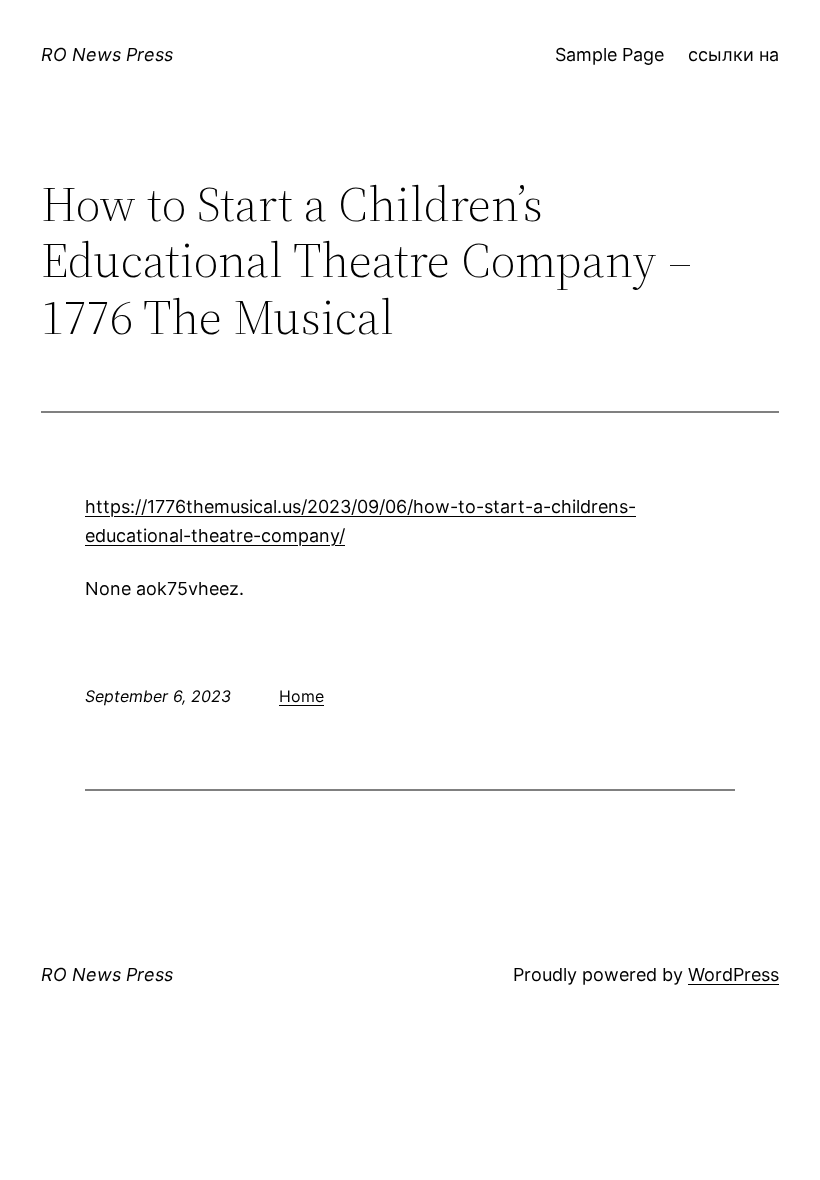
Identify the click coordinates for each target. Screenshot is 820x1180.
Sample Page (609, 54)
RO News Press (107, 54)
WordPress (733, 974)
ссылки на (733, 54)
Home (301, 696)
